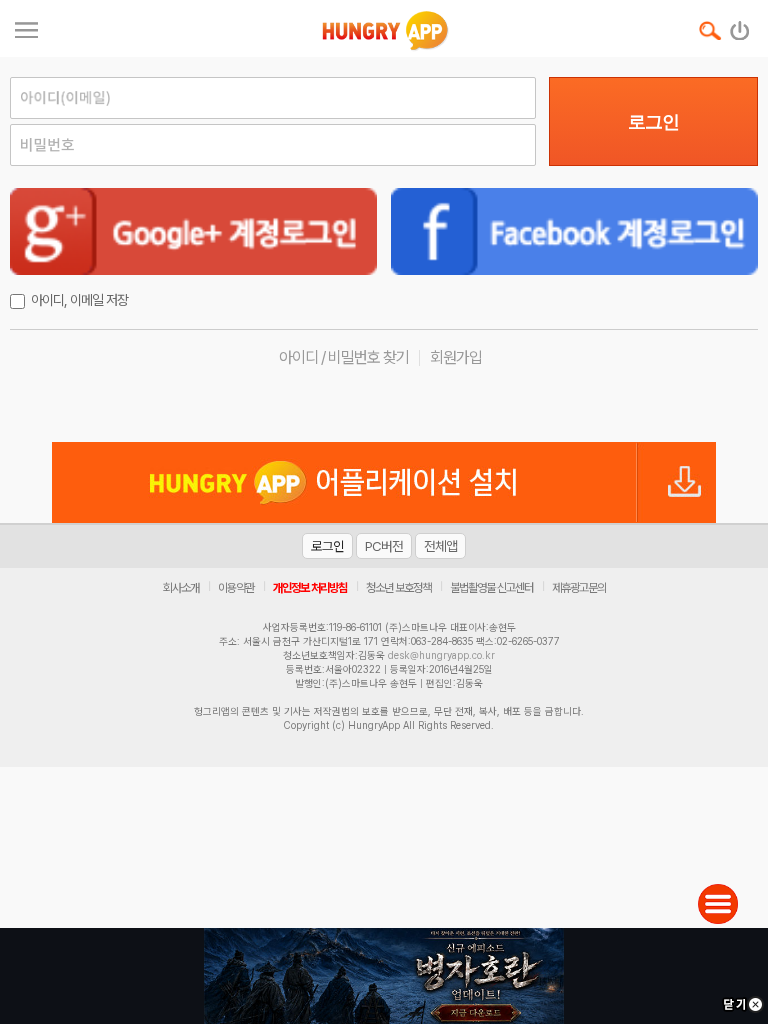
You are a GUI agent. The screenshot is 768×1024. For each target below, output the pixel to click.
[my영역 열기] (26, 27)
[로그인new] (740, 26)
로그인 (653, 122)
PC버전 (384, 546)
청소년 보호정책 (398, 588)
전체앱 (440, 546)
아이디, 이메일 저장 (79, 300)
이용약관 (236, 588)
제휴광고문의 (579, 588)
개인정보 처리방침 (310, 588)
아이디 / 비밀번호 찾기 (344, 357)
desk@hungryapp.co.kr (441, 655)
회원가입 (456, 357)
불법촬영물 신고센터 (491, 588)
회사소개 (181, 588)
